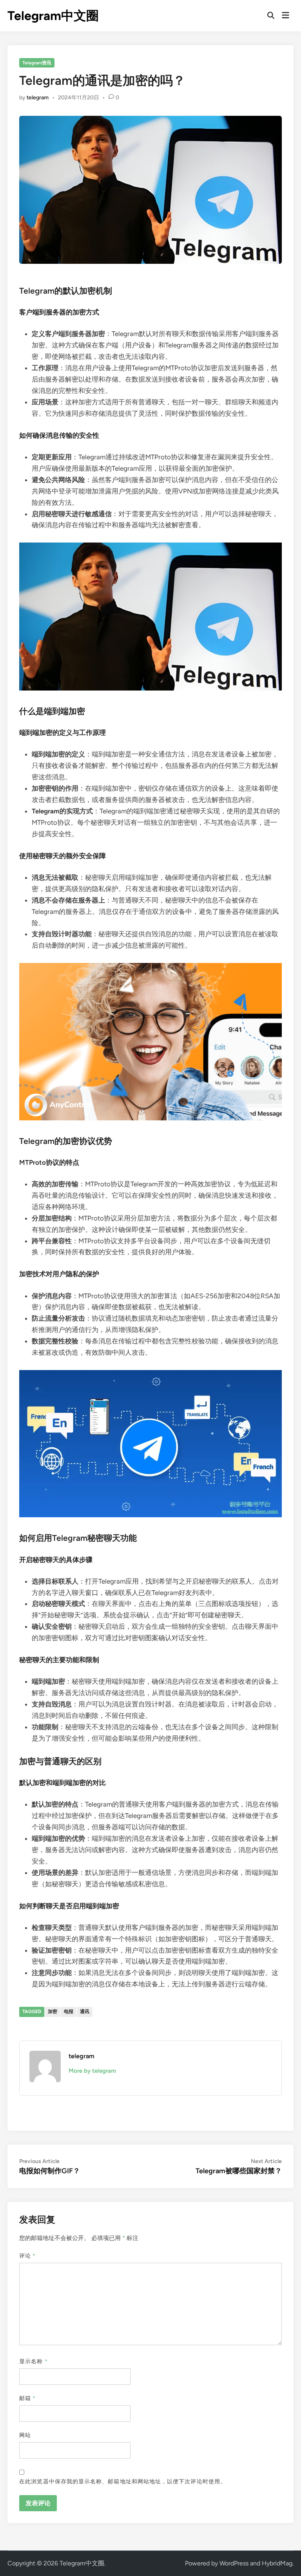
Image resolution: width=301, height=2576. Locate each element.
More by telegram (92, 2071)
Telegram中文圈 (53, 16)
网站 (25, 2435)
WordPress (234, 2563)
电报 (69, 2011)
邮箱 (27, 2398)
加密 (53, 2011)
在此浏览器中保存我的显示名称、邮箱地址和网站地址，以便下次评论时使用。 (123, 2482)
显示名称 (33, 2361)
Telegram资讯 (37, 63)
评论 (27, 2256)
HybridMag (277, 2563)
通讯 (85, 2011)
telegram (38, 98)
